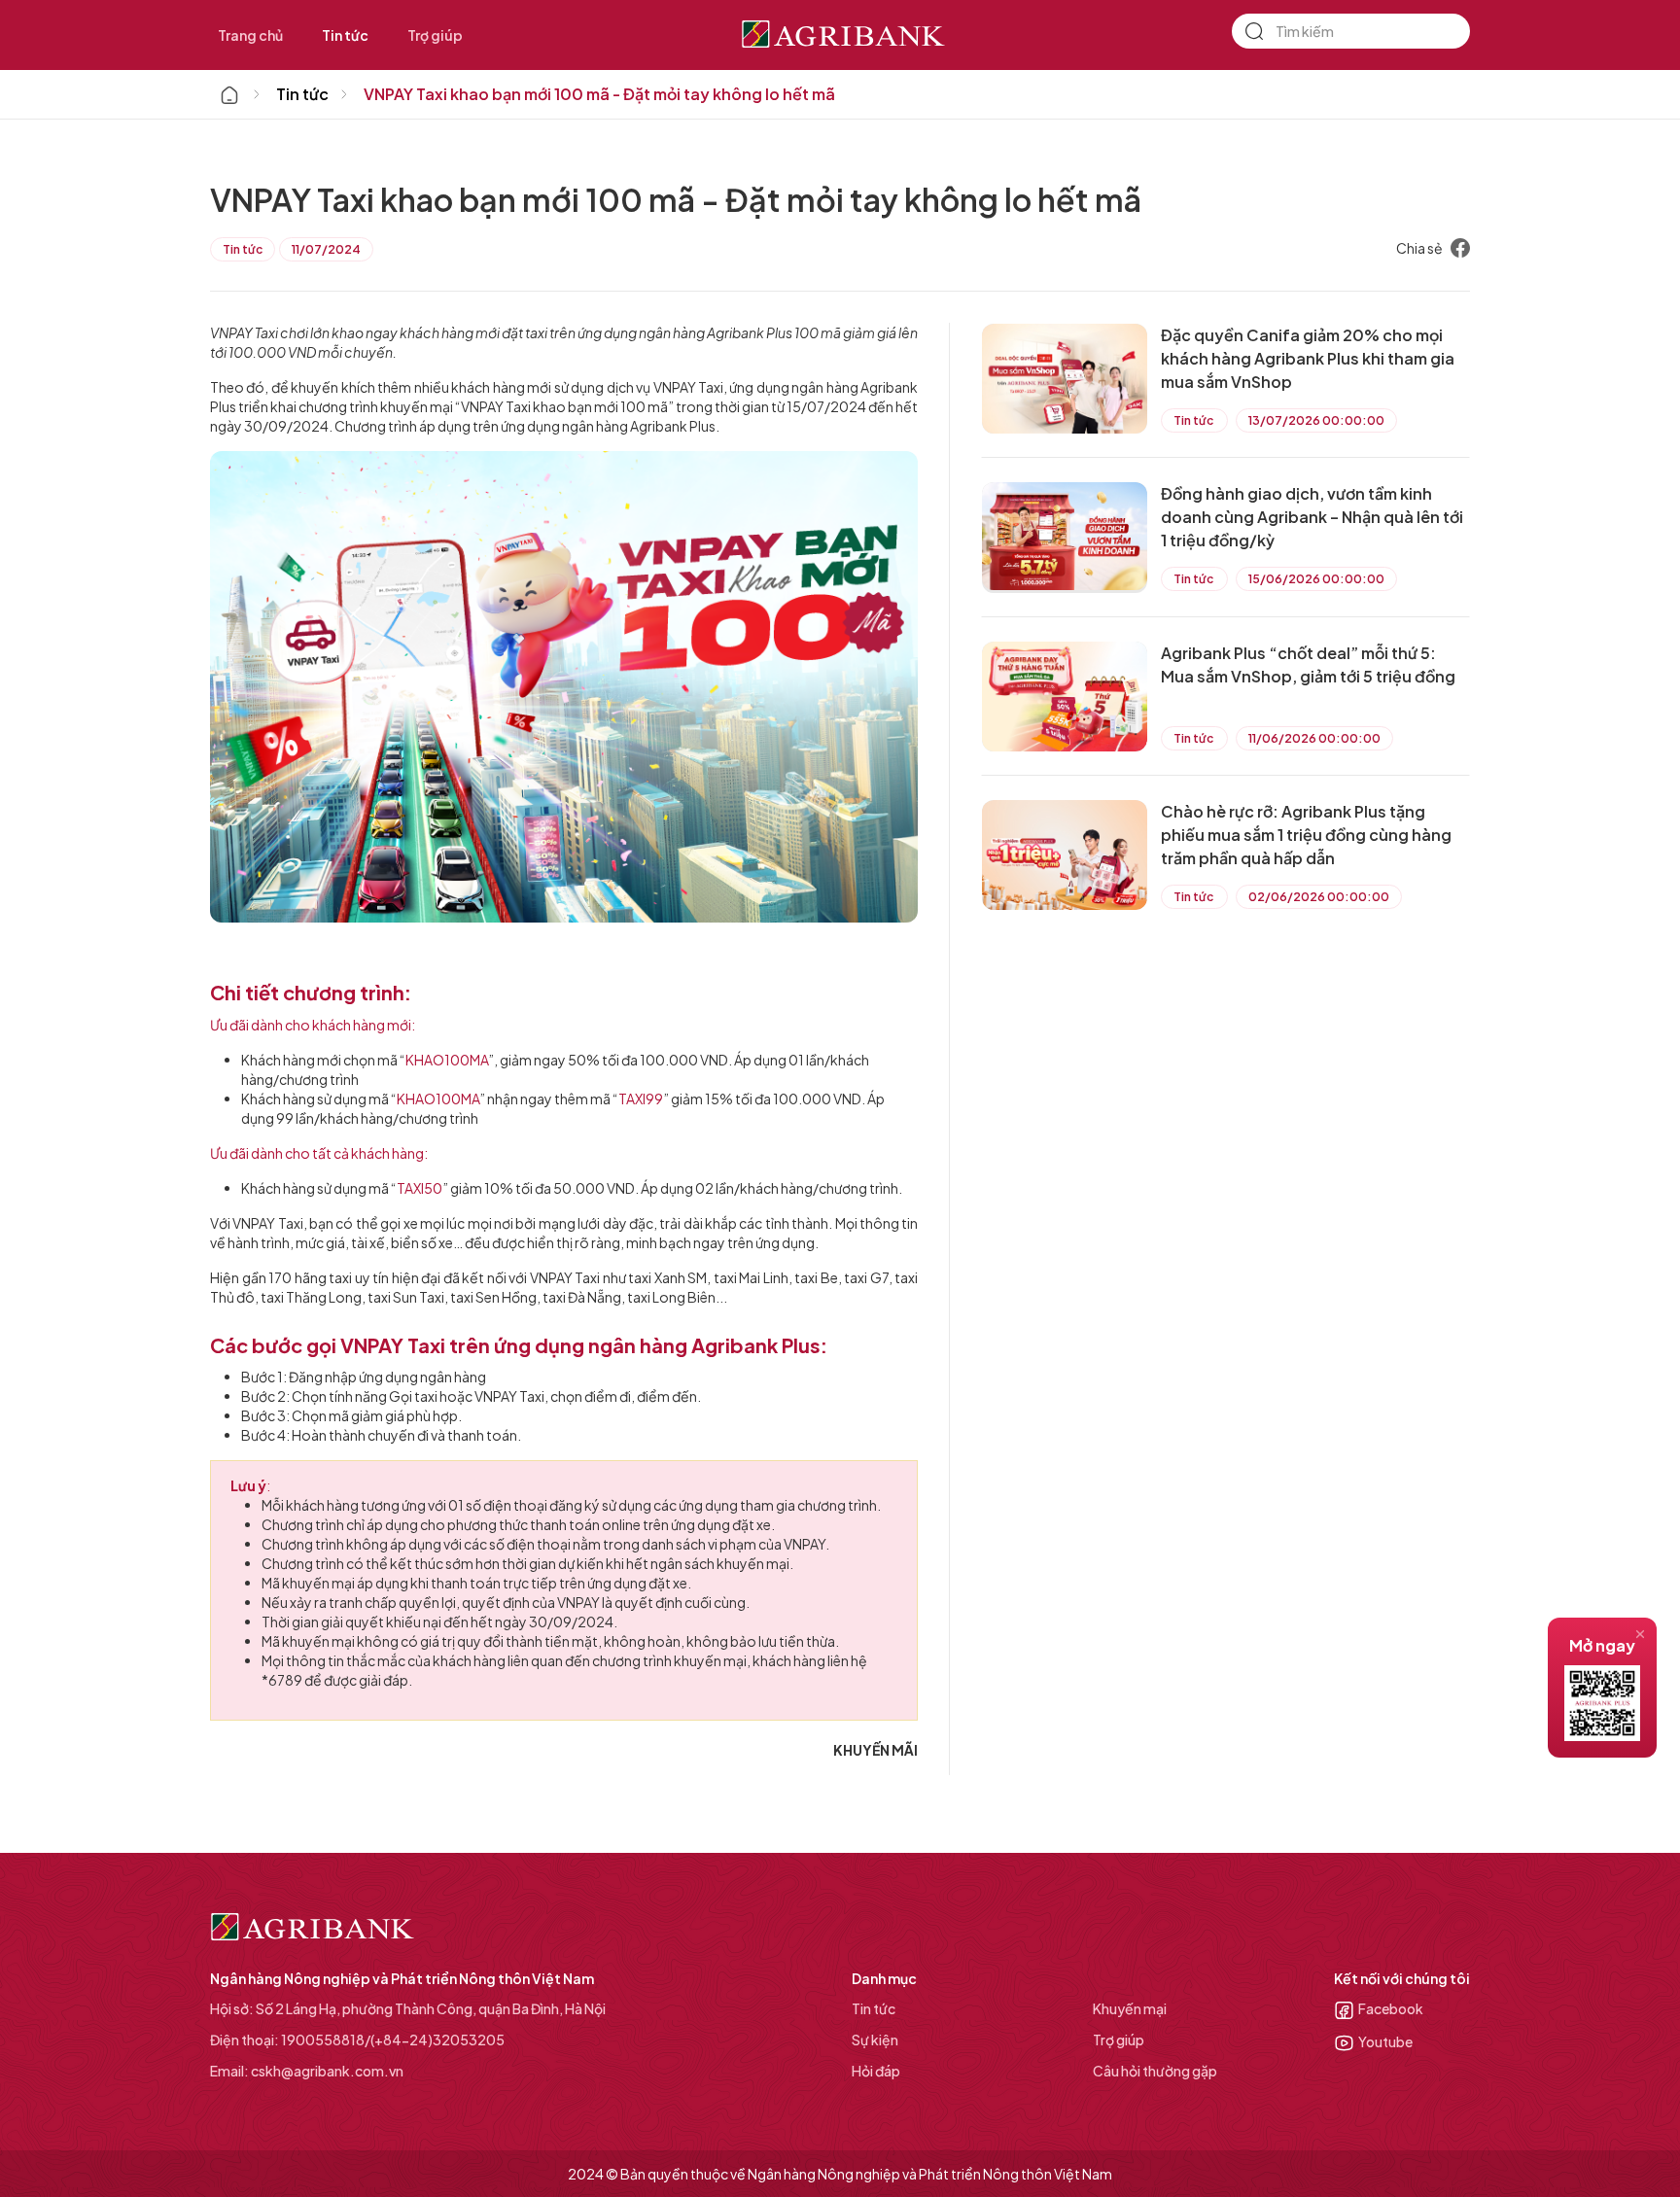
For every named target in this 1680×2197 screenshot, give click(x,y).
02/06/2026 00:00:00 (1319, 897)
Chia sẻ (1419, 248)
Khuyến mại (1130, 2008)
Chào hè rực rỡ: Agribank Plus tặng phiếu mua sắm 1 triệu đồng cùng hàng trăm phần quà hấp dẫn (1306, 835)
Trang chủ (250, 35)
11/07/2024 (326, 249)
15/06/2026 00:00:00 (1316, 579)
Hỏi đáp (876, 2071)
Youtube (1385, 2041)
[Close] (1640, 1634)
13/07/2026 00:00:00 (1316, 420)
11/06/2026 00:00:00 (1314, 738)
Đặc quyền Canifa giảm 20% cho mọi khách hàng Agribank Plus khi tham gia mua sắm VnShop (1308, 358)
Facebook (1391, 2008)
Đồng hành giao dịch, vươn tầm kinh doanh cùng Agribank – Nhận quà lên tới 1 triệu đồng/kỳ (1312, 517)
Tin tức (345, 35)
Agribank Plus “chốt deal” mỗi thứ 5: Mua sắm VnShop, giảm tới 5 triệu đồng (1308, 664)
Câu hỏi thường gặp (1155, 2071)
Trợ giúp (435, 35)
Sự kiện (875, 2040)
